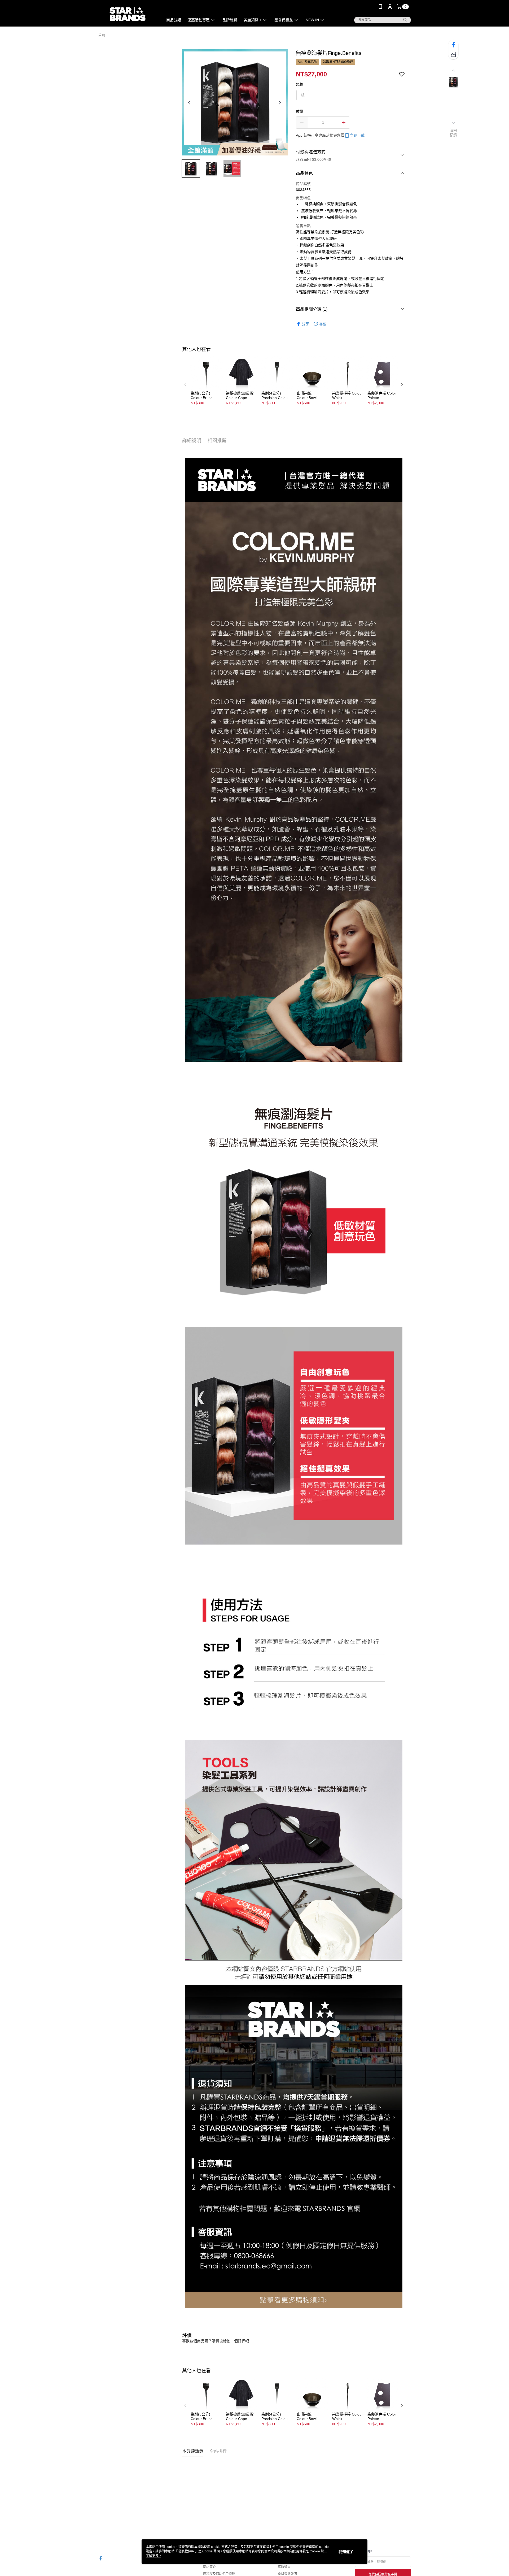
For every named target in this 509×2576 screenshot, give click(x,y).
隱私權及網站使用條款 (219, 2574)
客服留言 (284, 2567)
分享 (305, 324)
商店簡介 (209, 2567)
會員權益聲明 (287, 2574)
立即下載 (357, 135)
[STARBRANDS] (128, 14)
